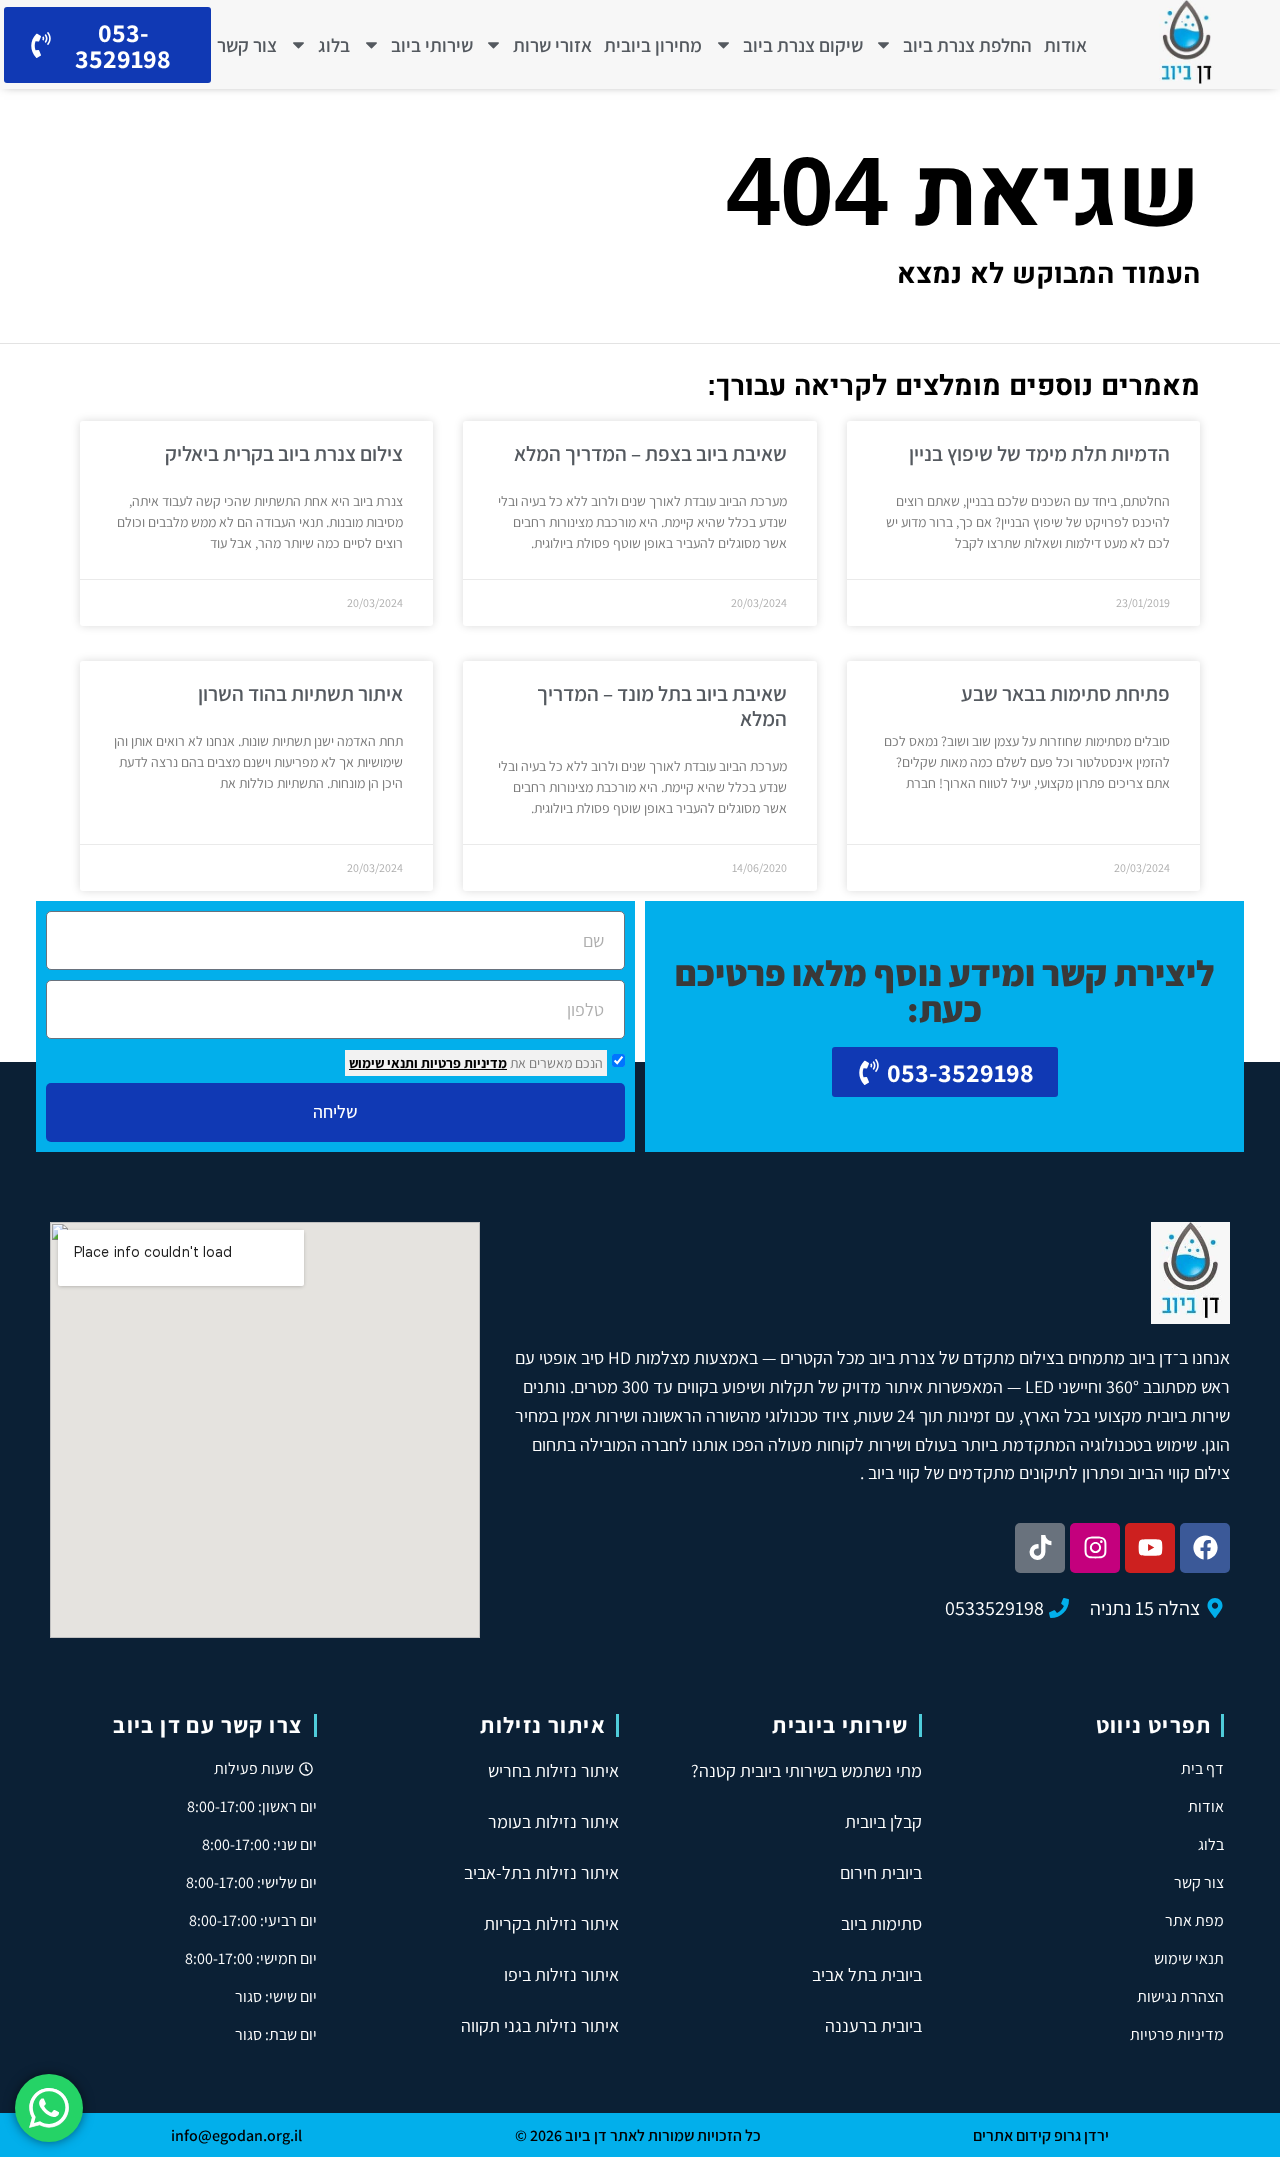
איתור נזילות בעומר (553, 1821)
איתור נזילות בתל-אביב (541, 1872)
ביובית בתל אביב (867, 1974)
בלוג (334, 45)
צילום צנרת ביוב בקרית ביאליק (284, 453)
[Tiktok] (1040, 1548)
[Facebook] (1205, 1548)
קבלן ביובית (883, 1821)
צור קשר (247, 45)
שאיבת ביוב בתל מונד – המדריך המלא (662, 706)
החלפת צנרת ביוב (967, 45)
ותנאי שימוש (383, 1063)
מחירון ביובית (653, 45)
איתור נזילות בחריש (553, 1770)
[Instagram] (1095, 1548)
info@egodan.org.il (236, 2135)
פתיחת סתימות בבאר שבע (1065, 693)
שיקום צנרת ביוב (803, 45)
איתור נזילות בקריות (551, 1923)
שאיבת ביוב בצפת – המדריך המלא (650, 453)
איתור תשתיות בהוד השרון (300, 693)
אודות (1065, 45)
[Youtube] (1150, 1548)
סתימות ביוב (881, 1923)
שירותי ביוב (432, 45)
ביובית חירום (881, 1872)
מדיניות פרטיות (462, 1063)
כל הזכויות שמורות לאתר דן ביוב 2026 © (638, 2135)
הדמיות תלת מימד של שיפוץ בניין (1039, 453)
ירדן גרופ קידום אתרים (1041, 2135)
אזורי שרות (552, 45)
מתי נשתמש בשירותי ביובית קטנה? (806, 1770)
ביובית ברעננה (873, 2025)
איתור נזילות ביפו (561, 1974)
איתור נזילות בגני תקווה (540, 2025)
